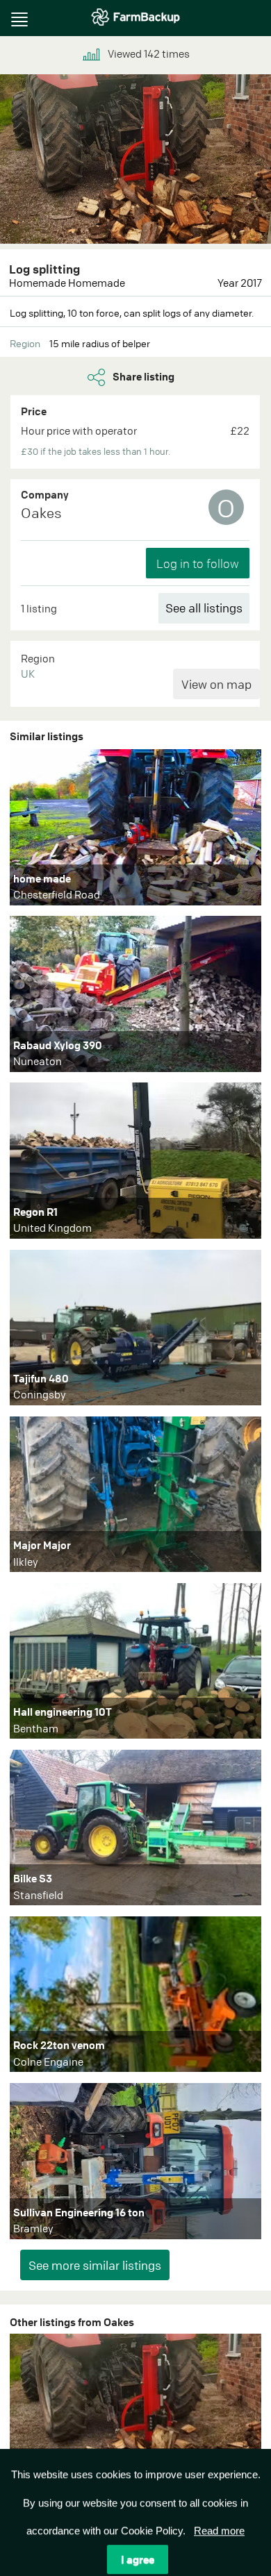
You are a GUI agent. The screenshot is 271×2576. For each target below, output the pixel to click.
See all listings (204, 608)
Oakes (41, 513)
